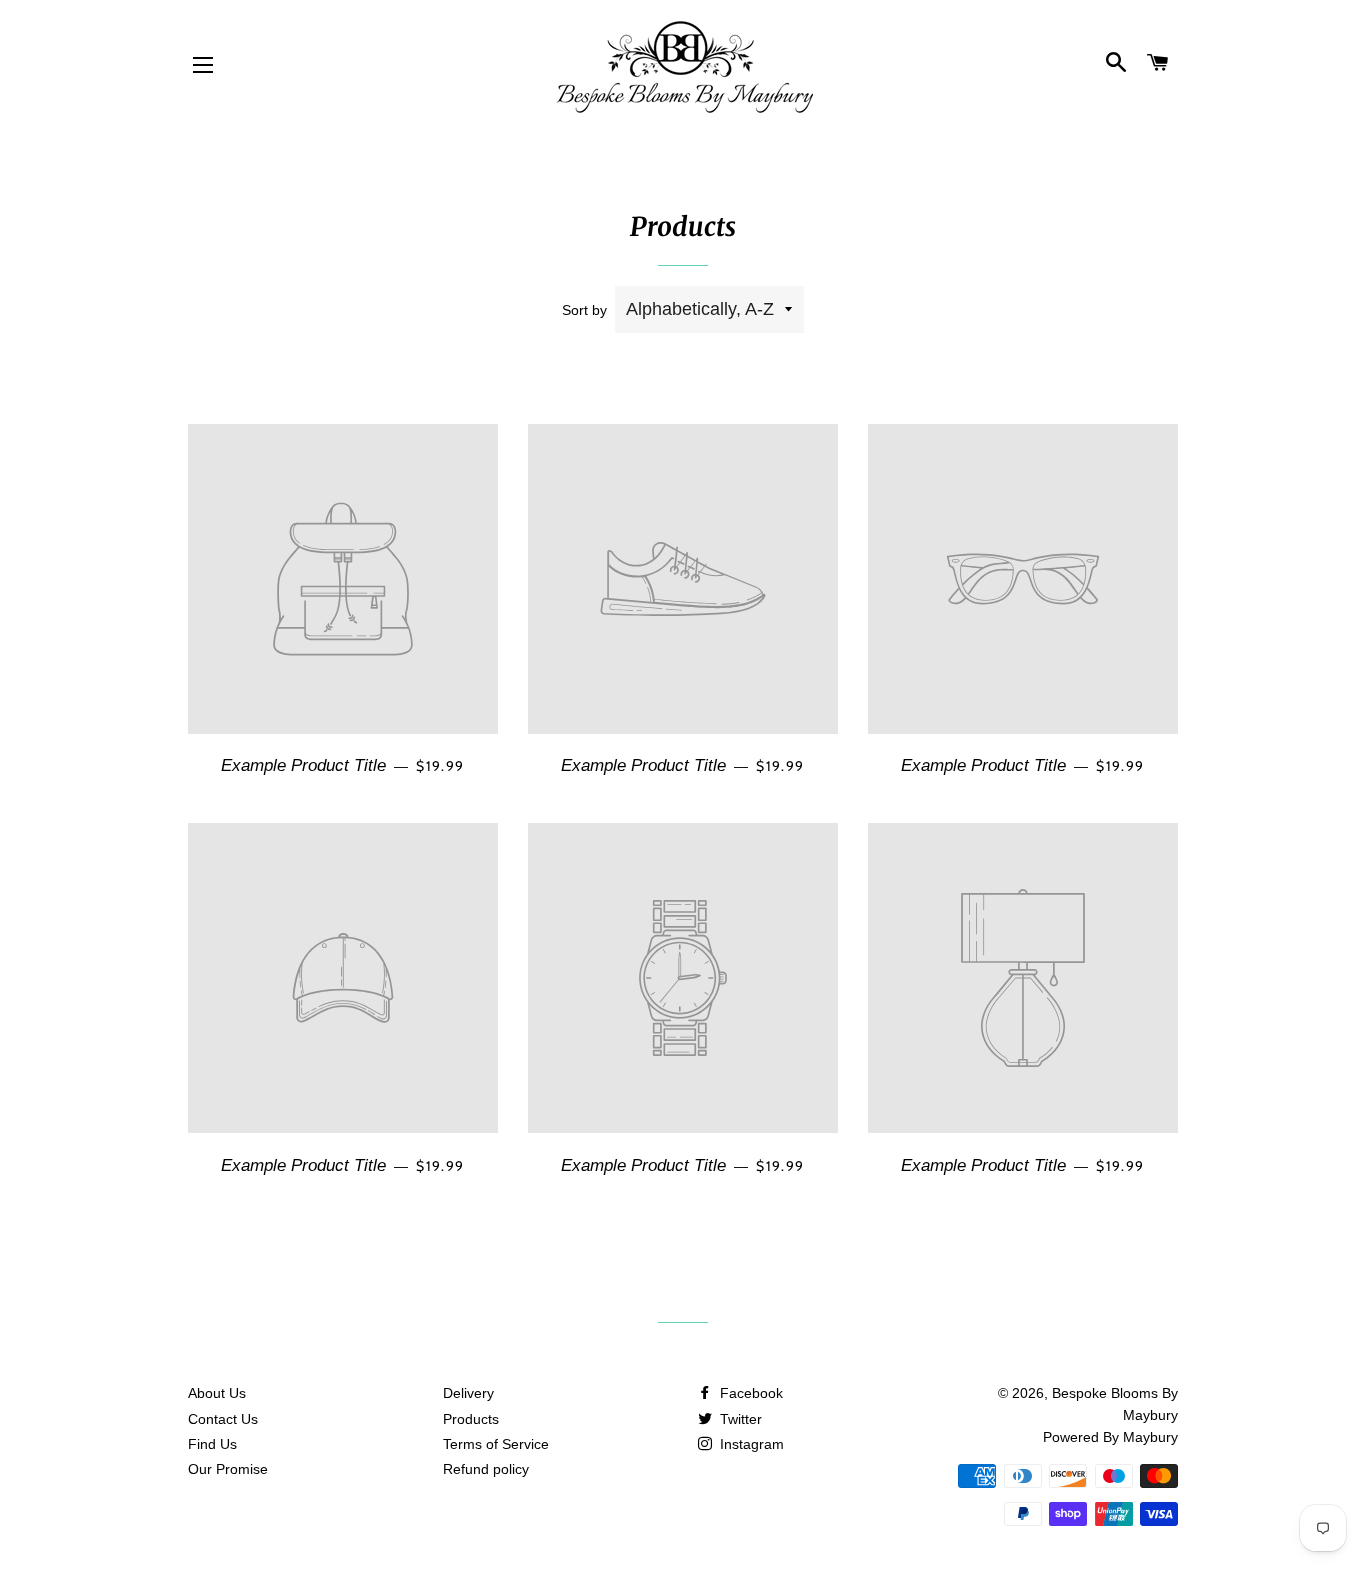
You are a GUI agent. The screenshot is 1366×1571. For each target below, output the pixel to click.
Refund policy (486, 1469)
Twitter (739, 1419)
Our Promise (228, 1469)
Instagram (750, 1444)
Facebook (749, 1393)
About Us (217, 1393)
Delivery (468, 1393)
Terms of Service (496, 1444)
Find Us (212, 1444)
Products (471, 1419)
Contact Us (223, 1419)
